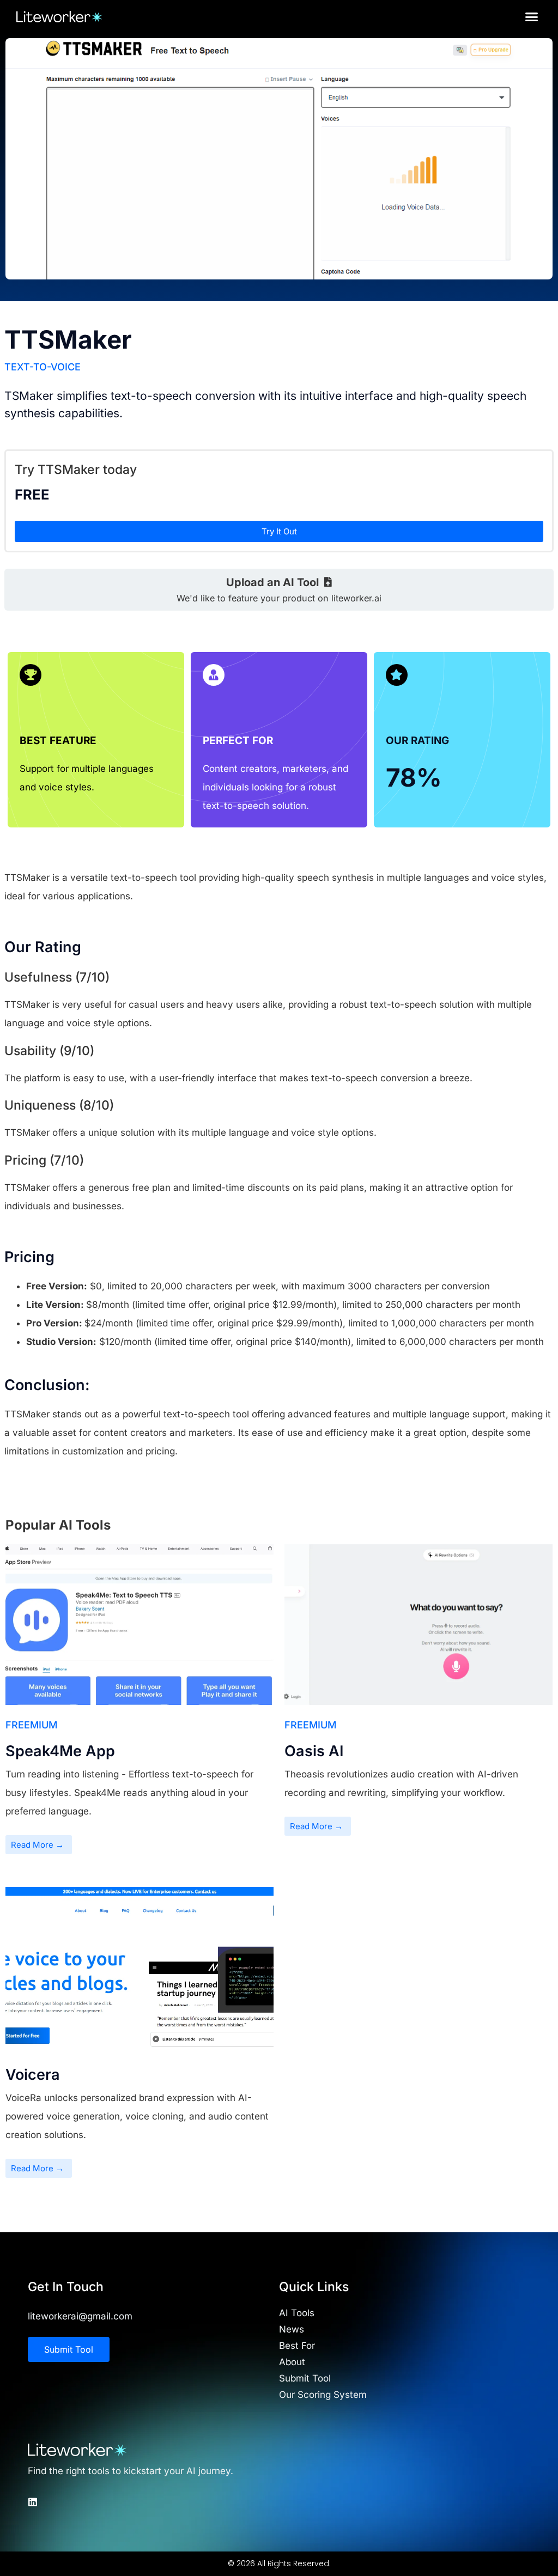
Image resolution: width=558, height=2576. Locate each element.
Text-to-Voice (43, 367)
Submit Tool (305, 2378)
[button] (532, 16)
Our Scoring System (323, 2395)
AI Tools (297, 2313)
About (292, 2362)
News (292, 2329)
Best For (297, 2346)
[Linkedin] (33, 2502)
